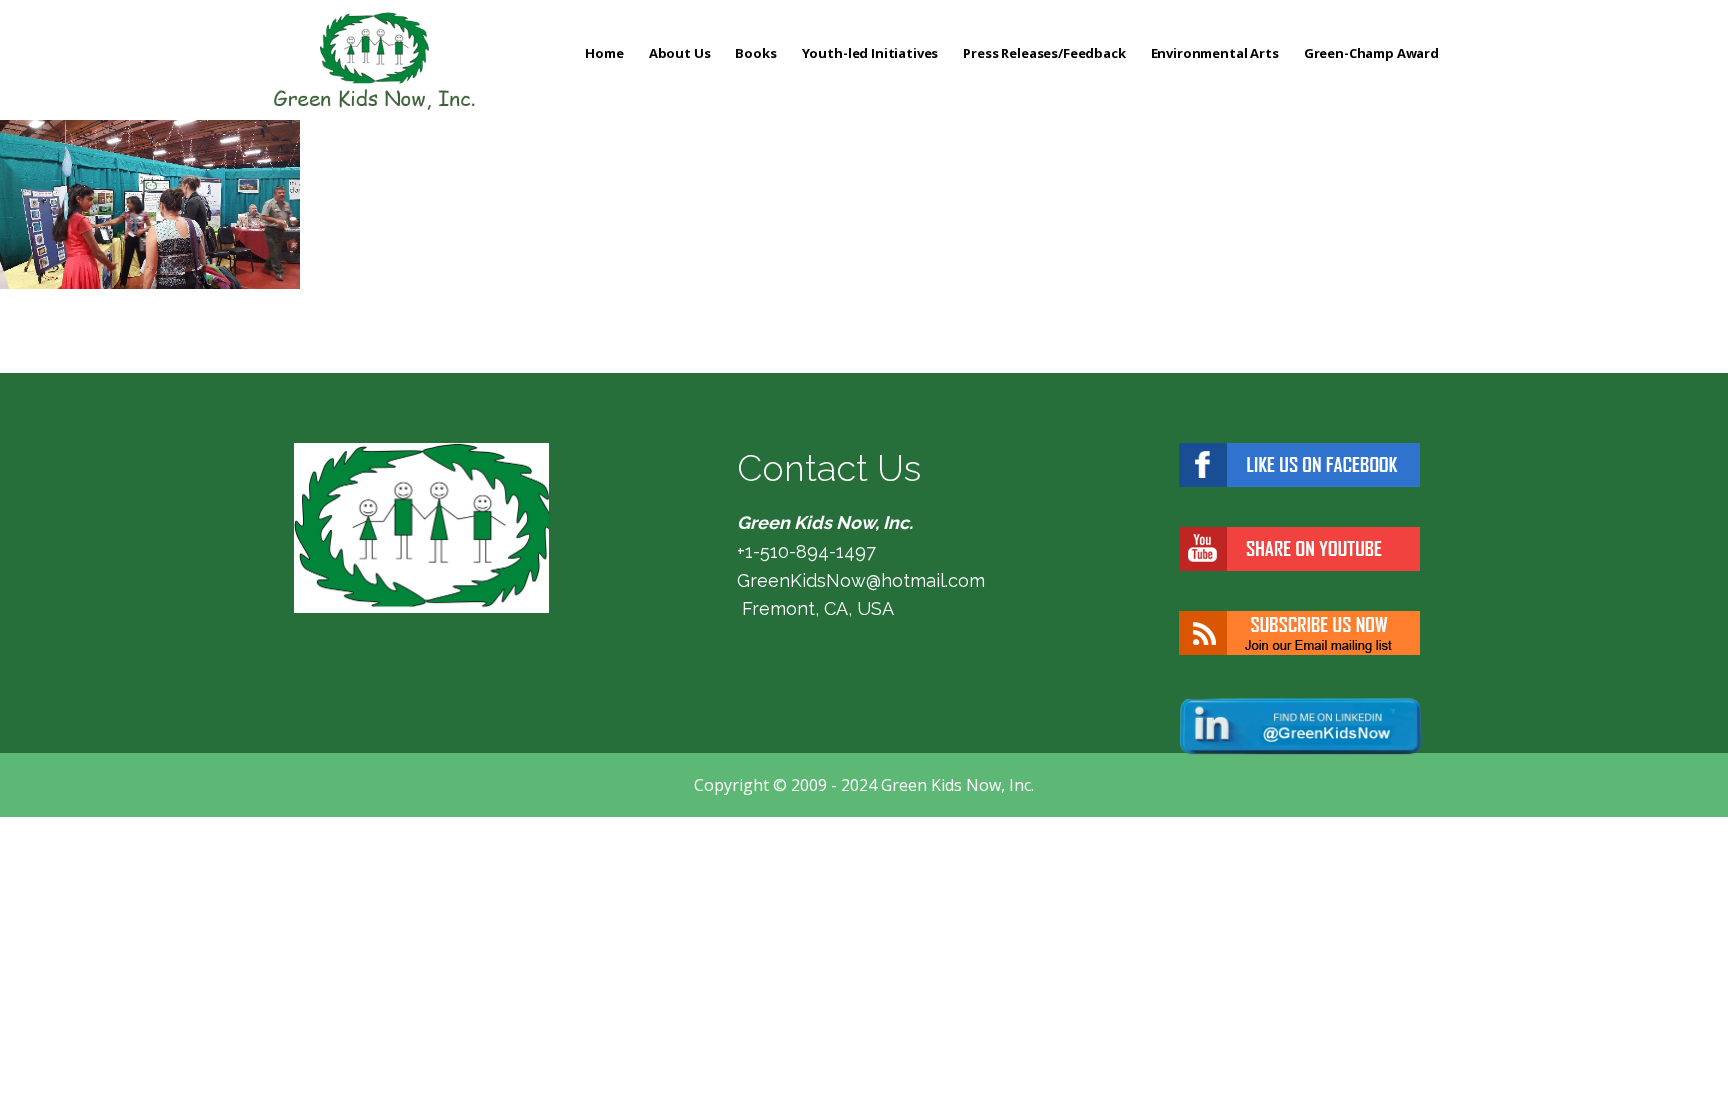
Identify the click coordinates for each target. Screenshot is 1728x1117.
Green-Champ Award (1371, 53)
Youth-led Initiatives (870, 53)
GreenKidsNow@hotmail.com (861, 580)
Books (755, 53)
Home (604, 53)
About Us (680, 53)
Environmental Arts (1215, 53)
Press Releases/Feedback (1044, 53)
